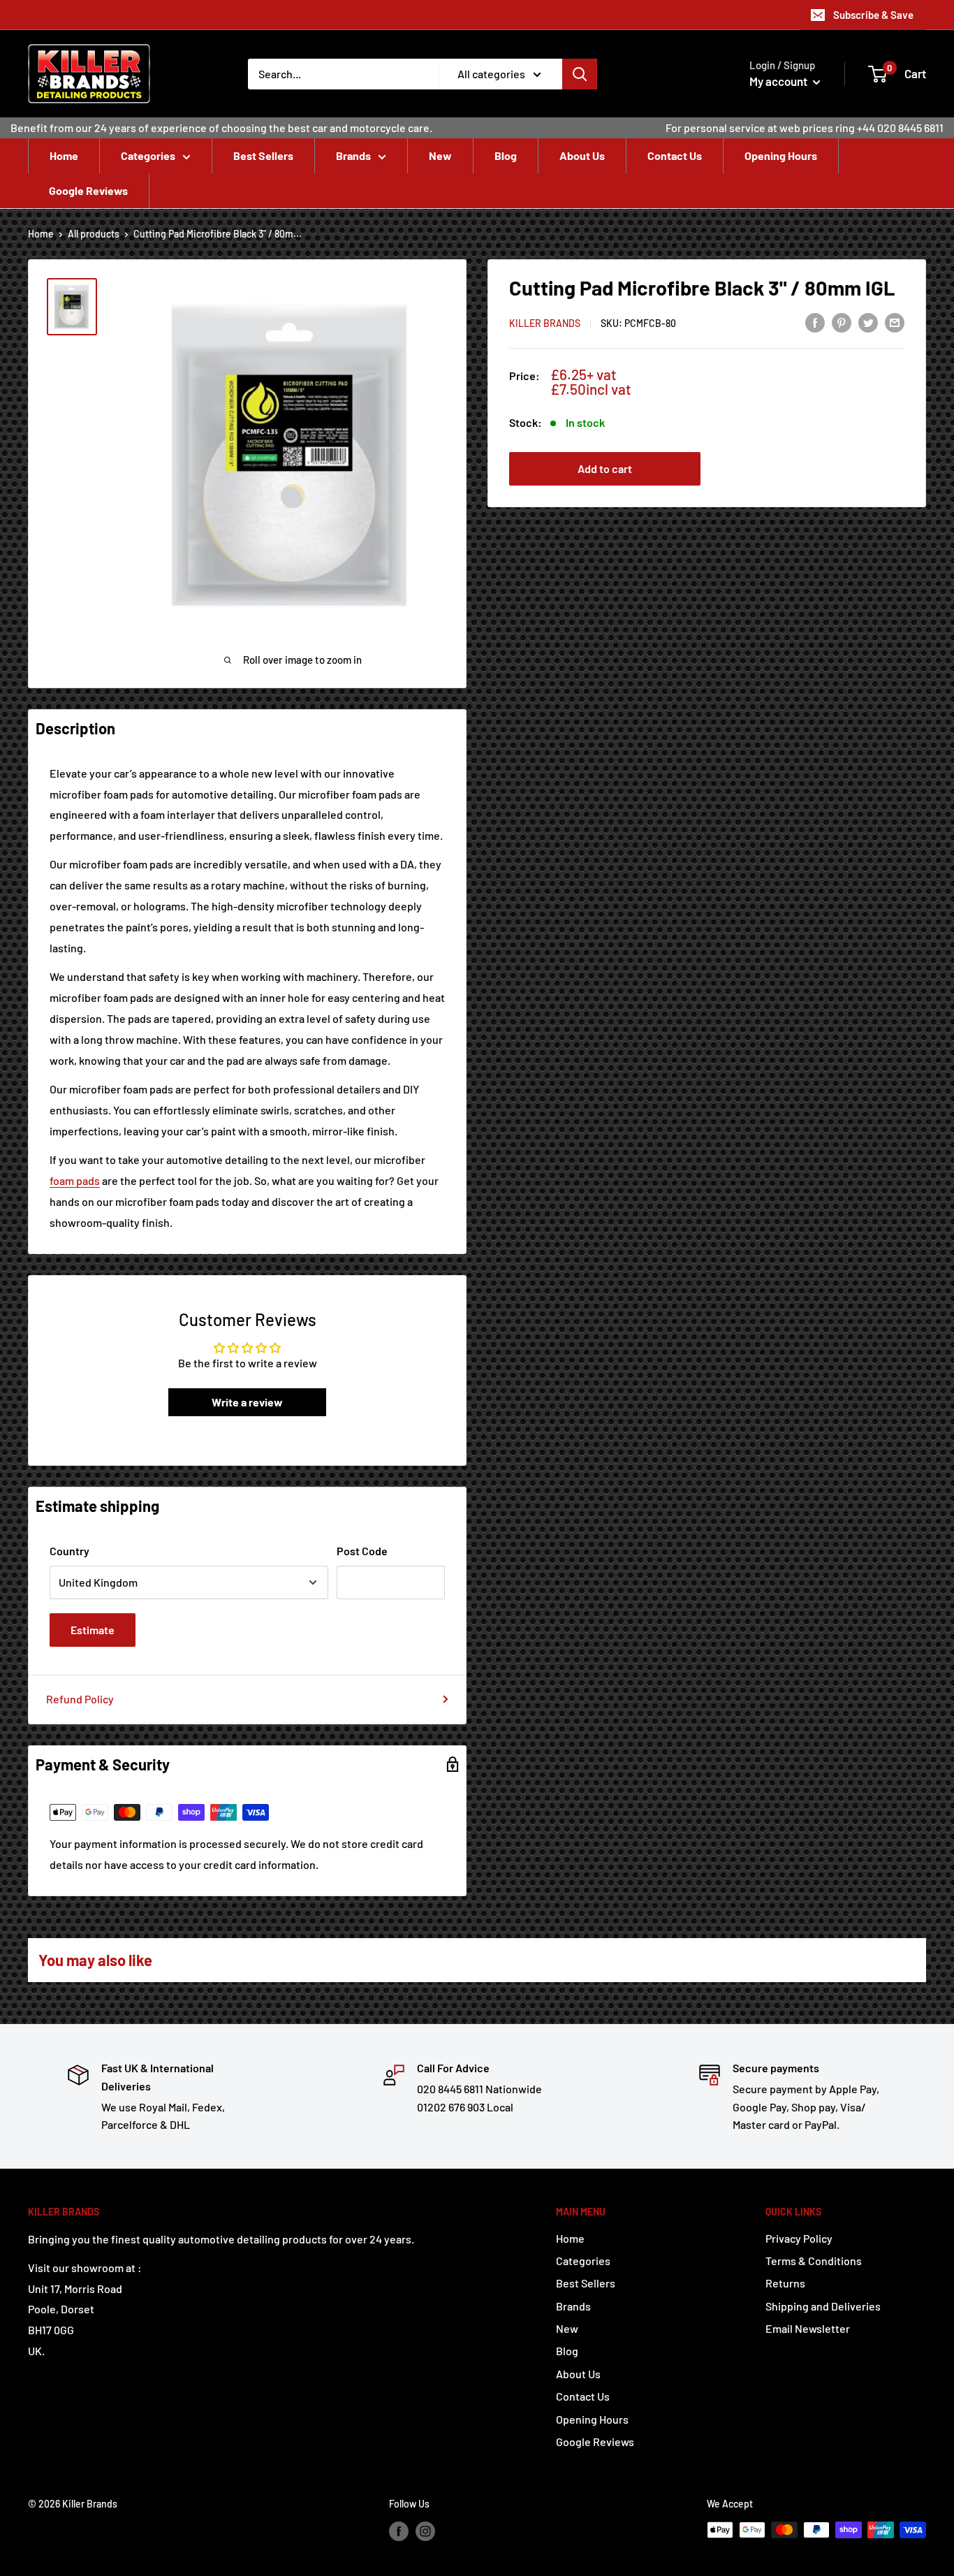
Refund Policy (80, 1699)
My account (779, 81)
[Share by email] (895, 322)
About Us (582, 155)
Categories (148, 155)
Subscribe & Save (873, 15)
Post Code (362, 1551)
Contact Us (675, 155)
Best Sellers (263, 155)
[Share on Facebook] (815, 322)
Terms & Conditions (814, 2261)
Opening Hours (781, 155)
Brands (353, 155)
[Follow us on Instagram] (425, 2531)
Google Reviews (88, 190)
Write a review (247, 1402)
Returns (785, 2283)
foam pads (75, 1180)
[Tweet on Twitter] (868, 322)
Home (64, 155)
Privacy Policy (799, 2238)
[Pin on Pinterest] (842, 322)
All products (94, 234)
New (440, 155)
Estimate (93, 1630)
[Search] (580, 74)
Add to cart (605, 468)
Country (69, 1551)
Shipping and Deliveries (823, 2306)
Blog (506, 155)
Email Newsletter (808, 2328)
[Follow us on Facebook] (399, 2531)
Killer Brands (545, 323)
